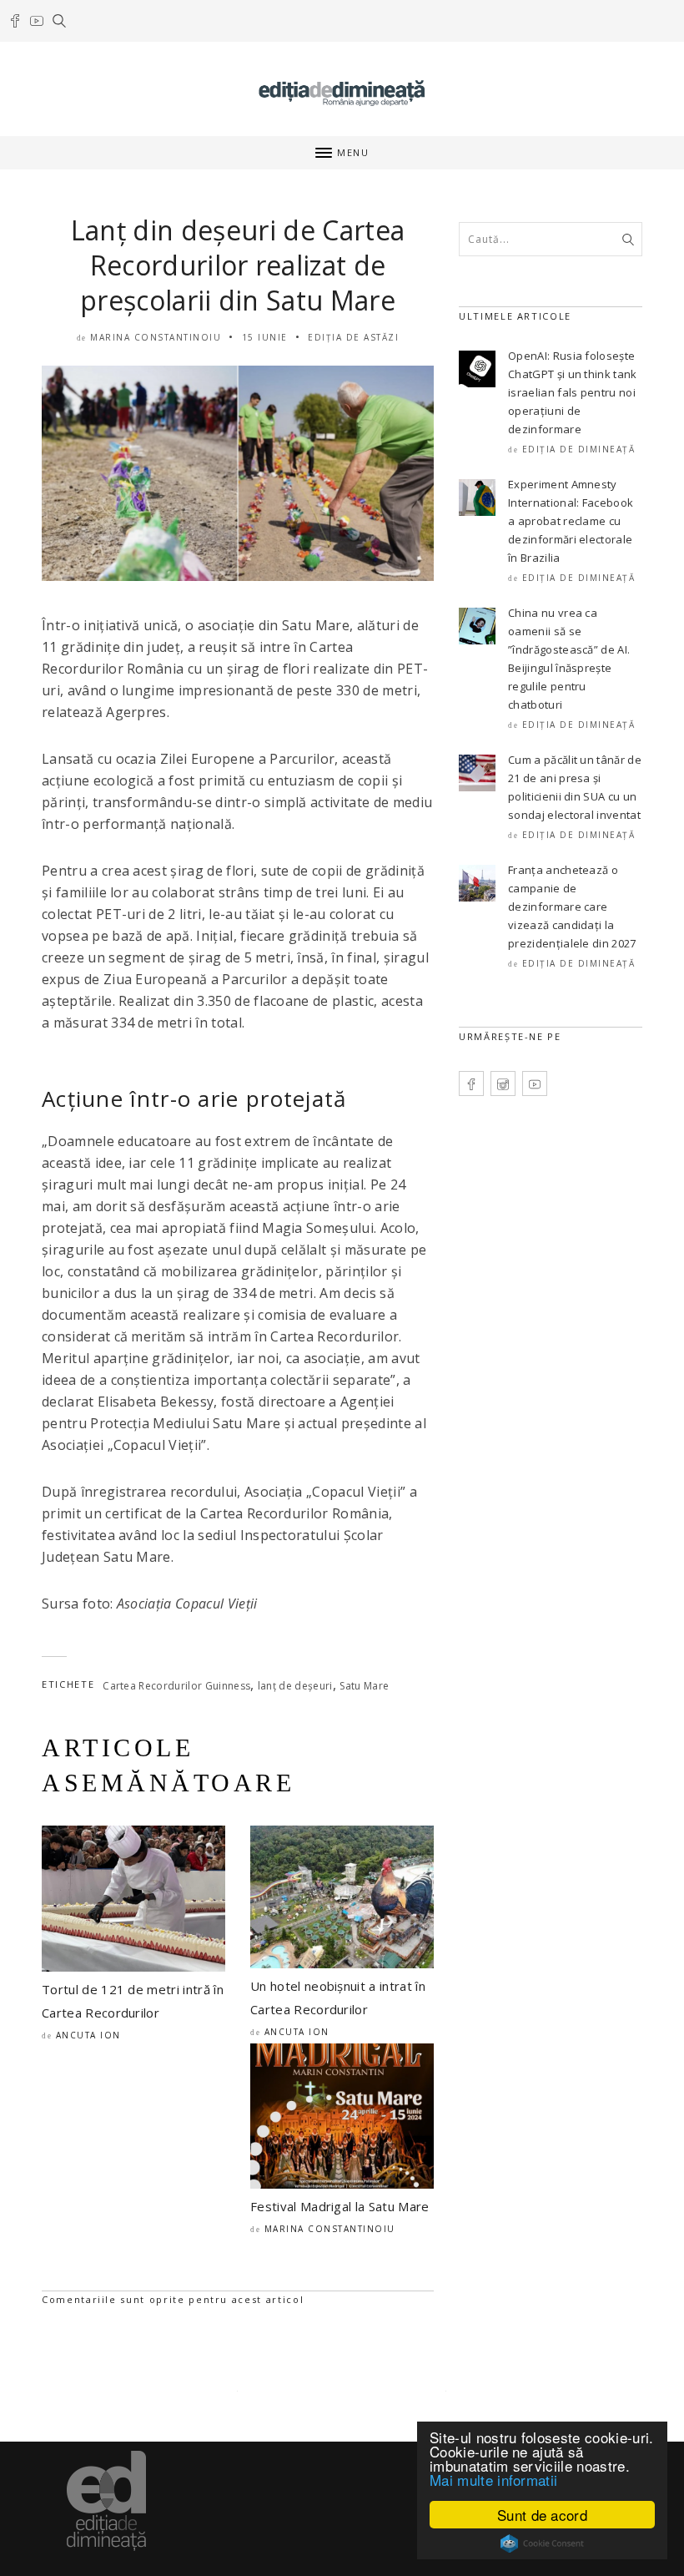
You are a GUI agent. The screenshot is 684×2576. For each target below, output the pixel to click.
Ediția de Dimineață (579, 449)
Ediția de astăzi (353, 337)
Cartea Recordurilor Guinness (176, 1686)
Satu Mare (364, 1686)
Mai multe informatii (493, 2480)
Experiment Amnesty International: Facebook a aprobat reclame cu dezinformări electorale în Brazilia (571, 521)
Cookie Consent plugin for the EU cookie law (542, 2543)
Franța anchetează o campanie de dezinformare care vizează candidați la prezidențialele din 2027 (572, 907)
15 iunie (265, 337)
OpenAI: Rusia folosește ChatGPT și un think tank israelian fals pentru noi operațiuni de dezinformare (573, 392)
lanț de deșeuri (295, 1686)
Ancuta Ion (88, 2035)
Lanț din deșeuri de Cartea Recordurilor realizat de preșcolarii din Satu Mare (238, 265)
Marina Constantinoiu (156, 337)
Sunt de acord (542, 2515)
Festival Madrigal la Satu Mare (340, 2206)
